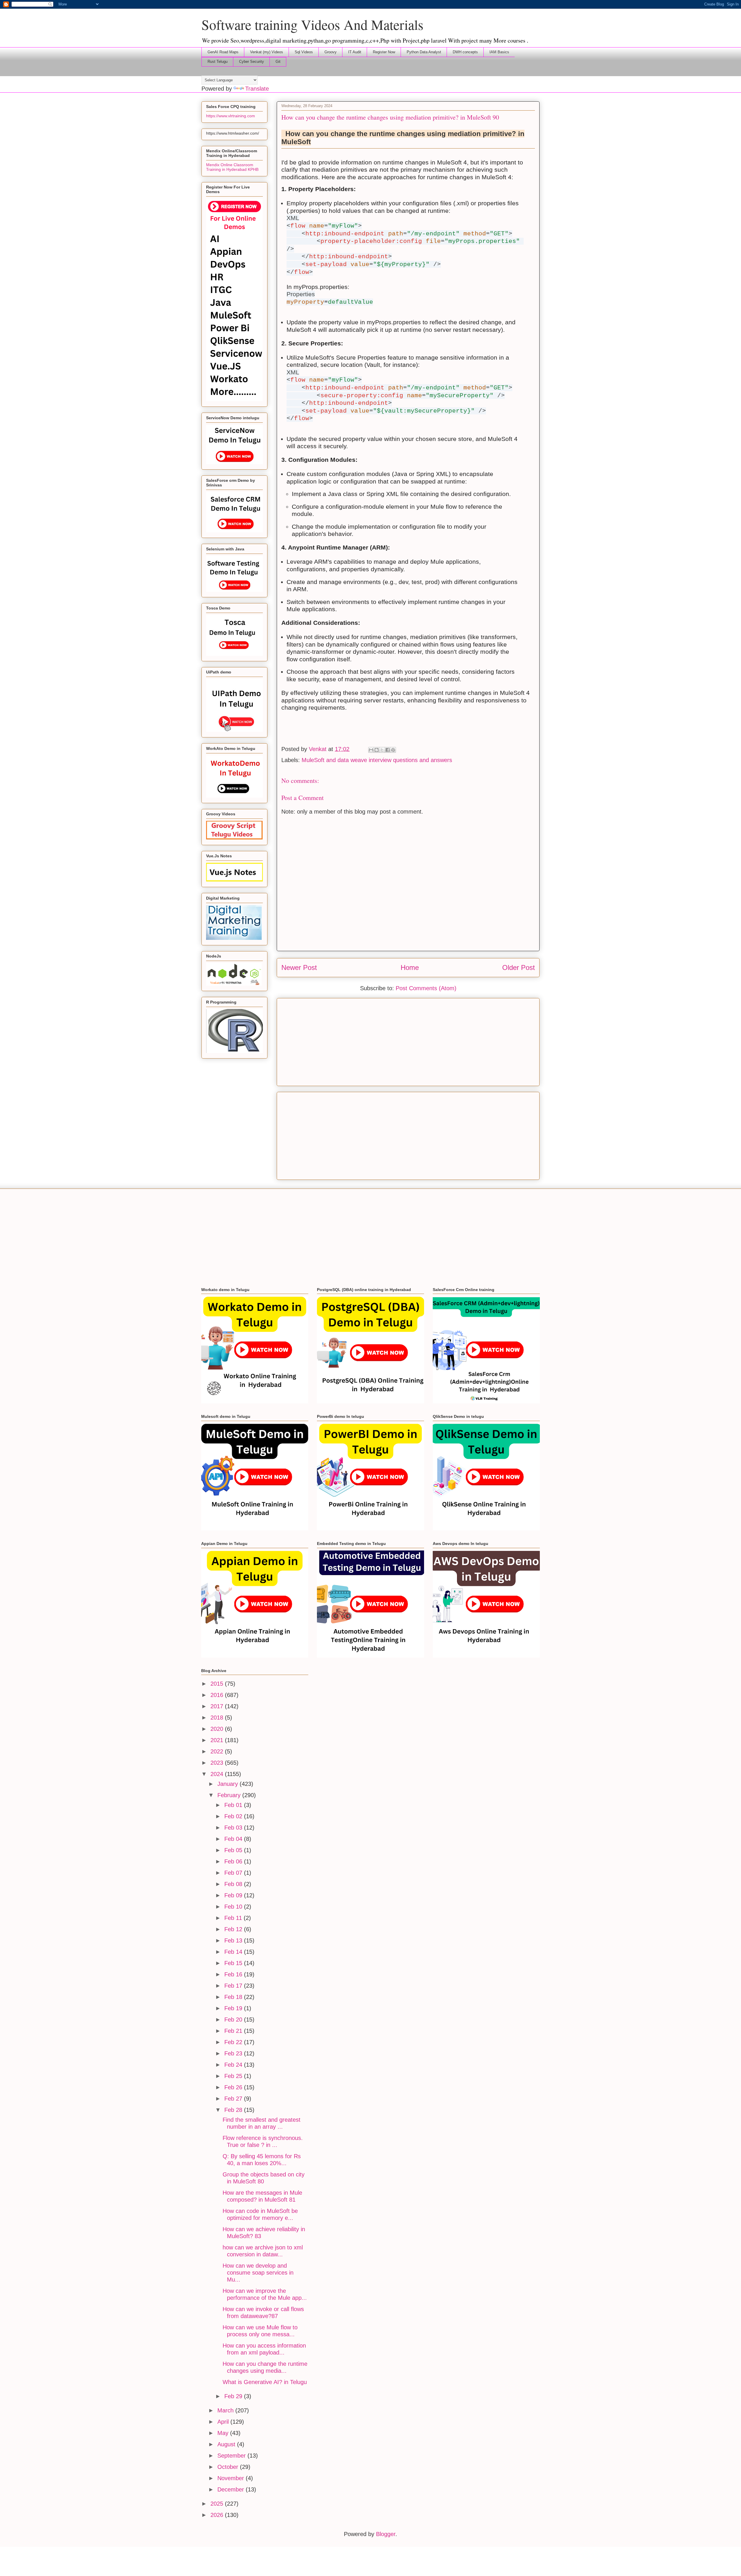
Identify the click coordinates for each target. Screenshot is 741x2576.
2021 (218, 1740)
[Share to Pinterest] (393, 750)
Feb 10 (234, 1907)
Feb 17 (234, 1986)
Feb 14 (234, 1952)
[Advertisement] (408, 1041)
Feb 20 (234, 2020)
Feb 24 (234, 2065)
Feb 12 (234, 1929)
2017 (218, 1706)
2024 (218, 1774)
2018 (218, 1718)
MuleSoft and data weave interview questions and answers (377, 760)
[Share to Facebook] (388, 750)
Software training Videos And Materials (312, 24)
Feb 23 (234, 2053)
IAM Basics (499, 52)
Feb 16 (234, 1974)
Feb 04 (234, 1839)
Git (278, 62)
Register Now (384, 52)
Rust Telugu (218, 62)
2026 (218, 2515)
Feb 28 (234, 2110)
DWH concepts (465, 52)
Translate (257, 89)
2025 (218, 2504)
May (224, 2433)
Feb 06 (234, 1861)
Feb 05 (234, 1850)
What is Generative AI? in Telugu (265, 2382)
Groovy (331, 52)
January (229, 1784)
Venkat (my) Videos (267, 52)
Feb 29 (234, 2396)
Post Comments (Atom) (426, 988)
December (232, 2489)
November (232, 2478)
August (227, 2444)
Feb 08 (234, 1884)
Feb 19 (234, 2008)
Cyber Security (252, 62)
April (224, 2422)
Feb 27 (234, 2099)
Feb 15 (234, 1963)
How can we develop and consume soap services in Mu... (258, 2273)
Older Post (519, 967)
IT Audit (355, 52)
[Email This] (371, 750)
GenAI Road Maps (223, 52)
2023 (218, 1763)
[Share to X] (382, 750)
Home (410, 967)
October (229, 2467)
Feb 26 (234, 2087)
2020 (218, 1729)
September (232, 2456)
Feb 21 (234, 2031)
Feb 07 (234, 1873)
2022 (218, 1751)
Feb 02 (234, 1816)
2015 (218, 1684)
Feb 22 (234, 2042)
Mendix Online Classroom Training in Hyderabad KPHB (232, 167)
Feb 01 (234, 1805)
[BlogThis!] (377, 750)
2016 (218, 1695)
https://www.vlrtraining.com (231, 116)
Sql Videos (304, 52)
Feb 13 (234, 1940)
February (230, 1795)
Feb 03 (234, 1828)
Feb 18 (234, 1997)
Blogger (386, 2534)
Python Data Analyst (424, 52)
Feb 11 (234, 1918)
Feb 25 (234, 2076)
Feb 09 (234, 1895)
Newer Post (299, 967)
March (226, 2410)
